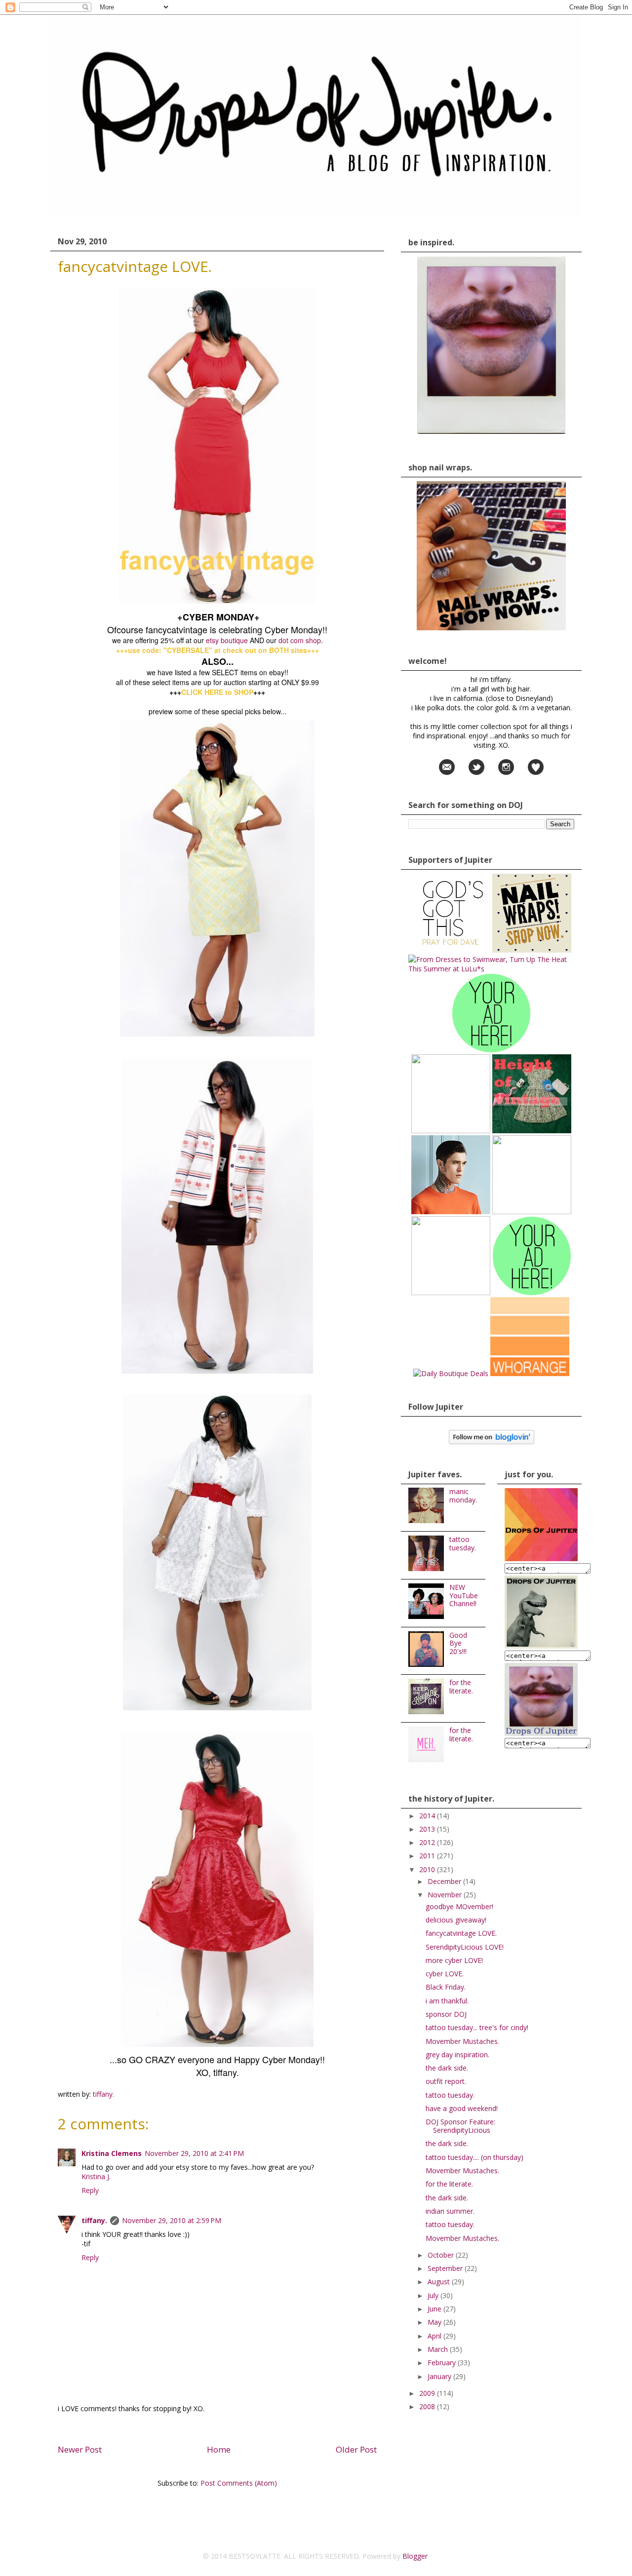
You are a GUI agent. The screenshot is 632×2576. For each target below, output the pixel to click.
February (443, 2363)
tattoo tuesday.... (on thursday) (474, 2157)
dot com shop (300, 640)
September (446, 2268)
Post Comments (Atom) (239, 2483)
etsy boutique (227, 640)
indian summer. (450, 2211)
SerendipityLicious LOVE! (465, 1947)
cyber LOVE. (445, 1974)
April (435, 2336)
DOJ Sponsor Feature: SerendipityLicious (460, 2126)
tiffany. (94, 2220)
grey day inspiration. (457, 2055)
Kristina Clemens (112, 2153)
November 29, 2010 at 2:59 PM (172, 2220)
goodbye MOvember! (459, 1906)
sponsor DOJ (446, 2014)
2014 (428, 1816)
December (445, 1881)
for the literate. (461, 1687)
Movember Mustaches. (462, 2041)
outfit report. (446, 2081)
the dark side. (447, 2068)
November (446, 1895)
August (440, 2282)
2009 (428, 2393)
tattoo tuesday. (463, 1543)
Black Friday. (446, 1987)
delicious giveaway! (456, 1920)
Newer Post (80, 2449)
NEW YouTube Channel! (464, 1596)
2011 (428, 1856)
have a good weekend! (462, 2108)
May (435, 2322)
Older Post (356, 2449)
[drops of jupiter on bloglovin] (492, 1442)
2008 (428, 2406)
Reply (90, 2190)
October (442, 2255)
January (440, 2376)
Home (219, 2449)
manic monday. (463, 1496)
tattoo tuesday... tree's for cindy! (477, 2027)
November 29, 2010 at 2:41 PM (194, 2153)
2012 (428, 1842)
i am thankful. (447, 2001)
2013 (428, 1829)
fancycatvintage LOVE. (461, 1933)
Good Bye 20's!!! (458, 1643)
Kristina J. (96, 2176)
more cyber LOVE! (454, 1960)
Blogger (415, 2556)
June (435, 2309)
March (439, 2349)
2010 (428, 1869)
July (434, 2295)
